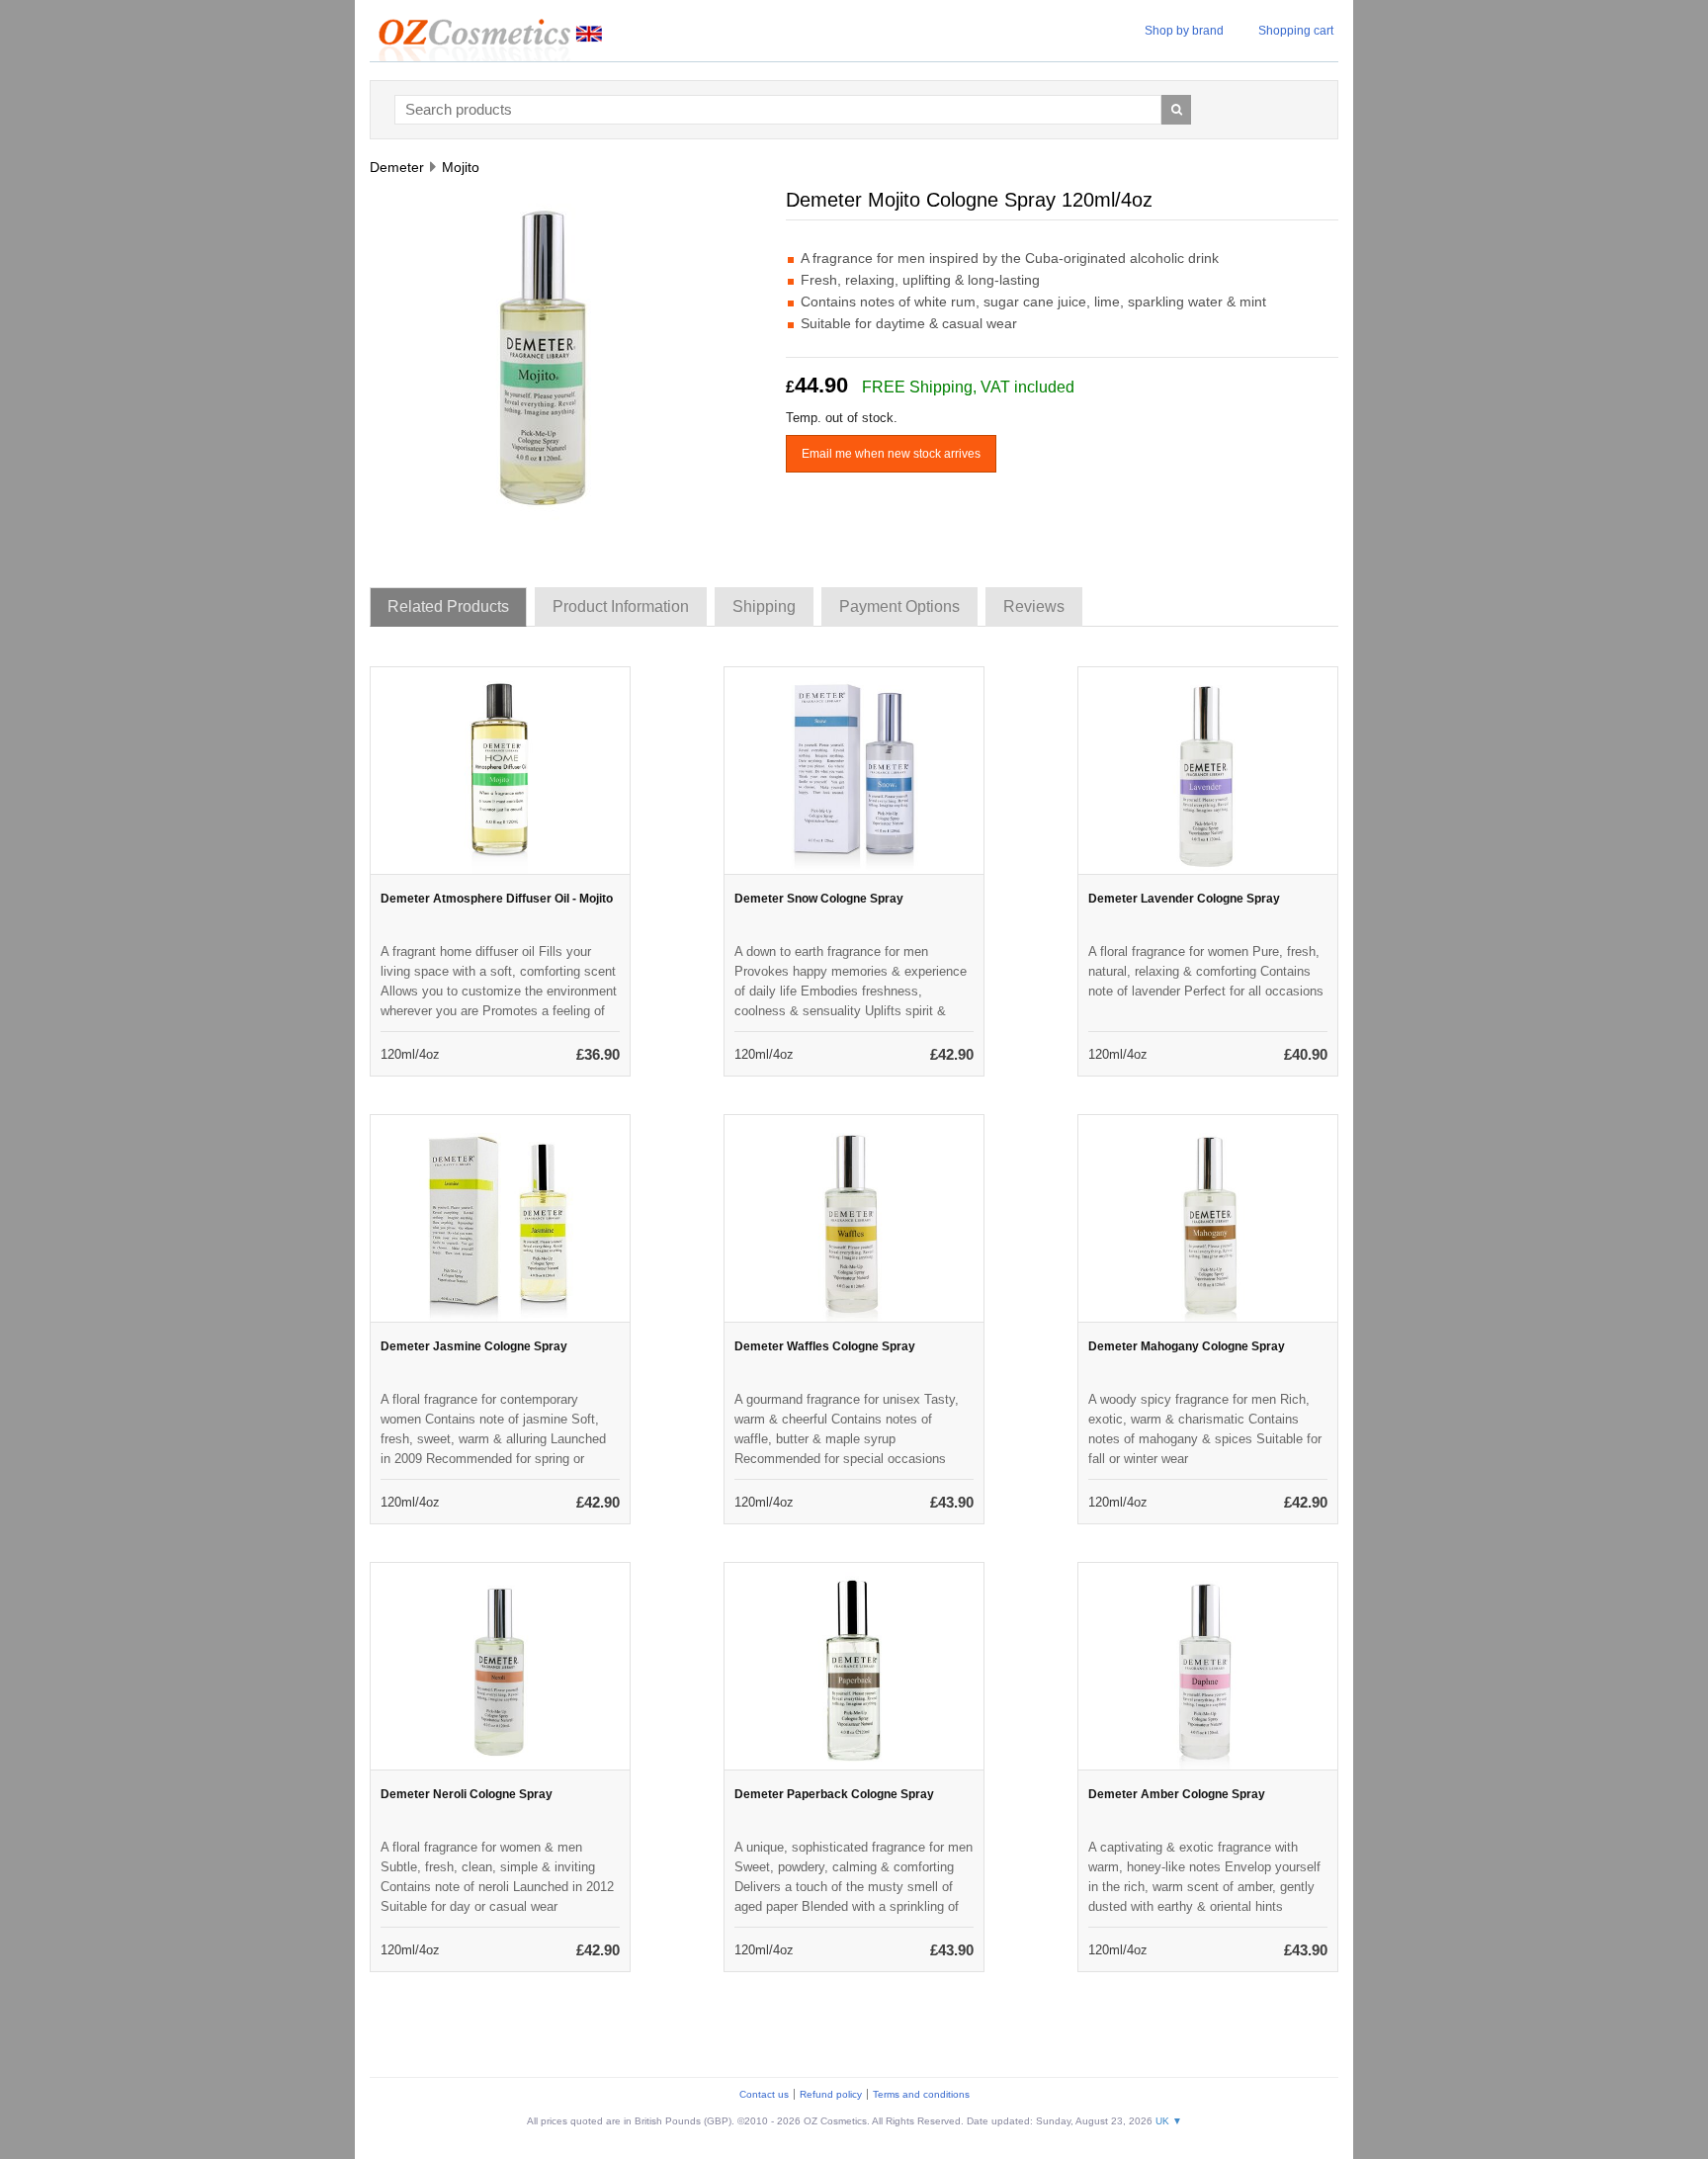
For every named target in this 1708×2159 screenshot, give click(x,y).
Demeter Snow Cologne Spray (819, 899)
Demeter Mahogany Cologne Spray (1187, 1346)
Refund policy (831, 2094)
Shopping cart (1296, 31)
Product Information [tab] (621, 606)
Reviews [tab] (1034, 606)
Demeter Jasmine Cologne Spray (474, 1346)
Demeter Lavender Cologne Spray (1184, 899)
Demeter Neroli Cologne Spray (467, 1794)
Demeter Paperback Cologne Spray (834, 1794)
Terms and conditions (921, 2094)
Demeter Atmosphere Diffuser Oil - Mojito (497, 899)
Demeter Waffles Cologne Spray (825, 1346)
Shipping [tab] (764, 606)
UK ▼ (1169, 2121)
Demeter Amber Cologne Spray (1177, 1794)
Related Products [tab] (448, 606)
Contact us (764, 2094)
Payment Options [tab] (899, 606)
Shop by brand (1184, 31)
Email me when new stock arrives (891, 454)
